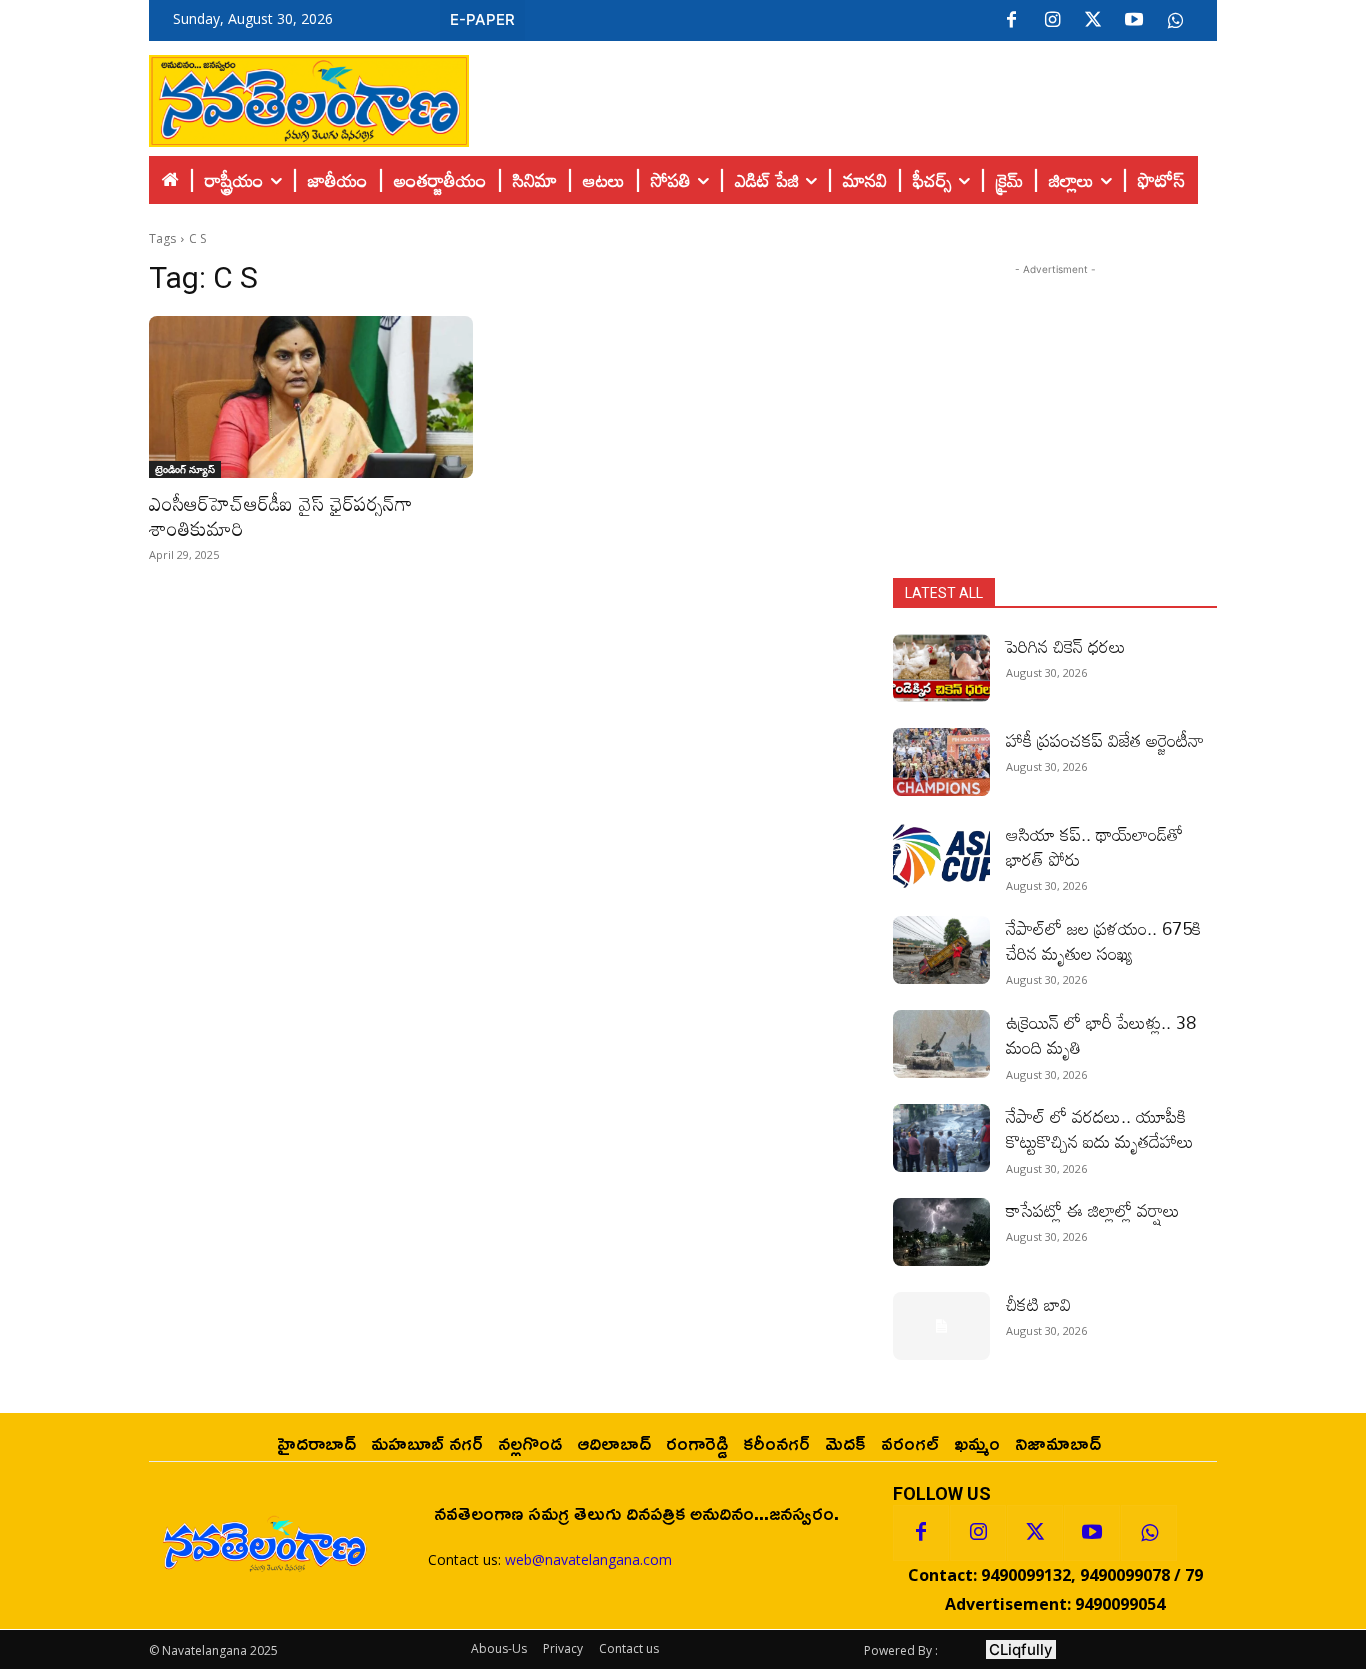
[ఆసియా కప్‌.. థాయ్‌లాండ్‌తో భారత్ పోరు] (941, 856)
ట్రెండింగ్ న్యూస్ (185, 469)
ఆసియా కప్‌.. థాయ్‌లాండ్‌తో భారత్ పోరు (1094, 846)
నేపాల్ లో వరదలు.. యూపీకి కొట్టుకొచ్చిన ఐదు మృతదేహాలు (1100, 1128)
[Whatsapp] (1149, 1533)
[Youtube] (1134, 21)
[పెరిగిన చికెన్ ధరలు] (941, 668)
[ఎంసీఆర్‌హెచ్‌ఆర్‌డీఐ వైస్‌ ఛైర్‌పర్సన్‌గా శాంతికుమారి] (311, 397)
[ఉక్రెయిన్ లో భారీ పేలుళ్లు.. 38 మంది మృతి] (941, 1044)
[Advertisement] (843, 96)
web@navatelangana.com (588, 1559)
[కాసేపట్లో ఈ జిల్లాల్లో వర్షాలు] (941, 1232)
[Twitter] (1093, 21)
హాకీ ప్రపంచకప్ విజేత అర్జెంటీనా (1105, 740)
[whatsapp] (1175, 21)
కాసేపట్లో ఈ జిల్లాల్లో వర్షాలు (1093, 1210)
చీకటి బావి (1038, 1304)
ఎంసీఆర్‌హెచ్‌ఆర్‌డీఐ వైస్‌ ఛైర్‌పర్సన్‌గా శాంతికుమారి (281, 515)
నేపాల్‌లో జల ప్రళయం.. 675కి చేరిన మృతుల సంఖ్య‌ (1103, 940)
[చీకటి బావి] (941, 1326)
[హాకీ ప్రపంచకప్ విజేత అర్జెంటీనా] (941, 762)
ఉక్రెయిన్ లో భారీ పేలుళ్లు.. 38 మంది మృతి (1101, 1034)
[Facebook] (1011, 21)
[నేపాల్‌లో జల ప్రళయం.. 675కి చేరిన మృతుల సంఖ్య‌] (941, 950)
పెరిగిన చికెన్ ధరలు (1066, 646)
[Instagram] (1052, 21)
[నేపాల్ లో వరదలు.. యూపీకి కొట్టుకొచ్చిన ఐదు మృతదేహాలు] (941, 1138)
